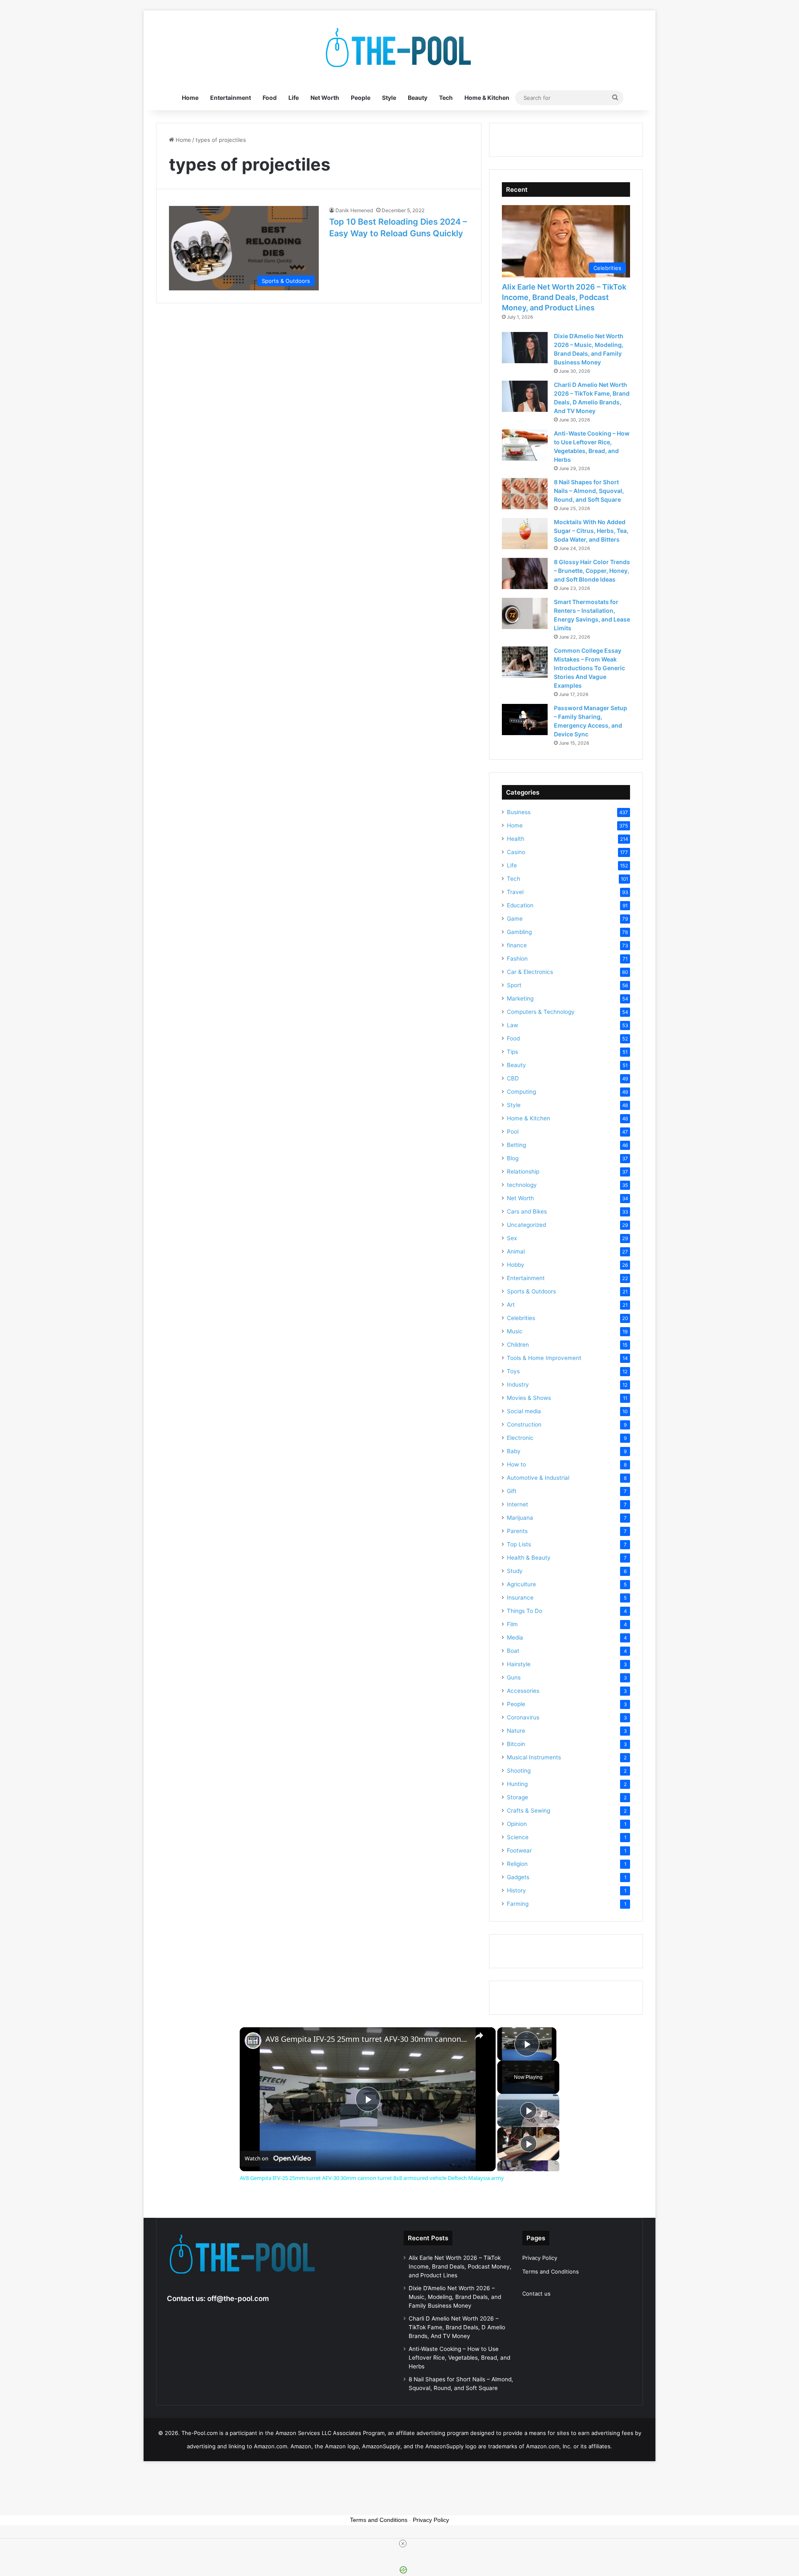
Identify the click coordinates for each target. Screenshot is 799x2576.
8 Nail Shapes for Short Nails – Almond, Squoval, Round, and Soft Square (589, 491)
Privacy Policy (540, 2258)
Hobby (516, 1265)
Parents (517, 1531)
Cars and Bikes (527, 1211)
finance (517, 945)
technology (522, 1185)
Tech (446, 98)
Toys (513, 1371)
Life (294, 98)
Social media (524, 1411)
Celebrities (521, 1318)
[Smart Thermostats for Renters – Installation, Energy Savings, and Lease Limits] (525, 613)
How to (516, 1464)
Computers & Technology (541, 1012)
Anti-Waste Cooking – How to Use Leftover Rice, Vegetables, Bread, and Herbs (459, 2358)
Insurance (520, 1598)
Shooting (519, 1771)
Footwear (519, 1850)
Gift (512, 1491)
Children (518, 1345)
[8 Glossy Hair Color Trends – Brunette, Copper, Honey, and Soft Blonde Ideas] (525, 573)
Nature (516, 1731)
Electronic (520, 1438)
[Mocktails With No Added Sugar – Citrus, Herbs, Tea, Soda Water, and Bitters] (525, 534)
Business (519, 812)
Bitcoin (516, 1744)
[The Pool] (399, 48)
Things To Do (525, 1611)
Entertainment (231, 98)
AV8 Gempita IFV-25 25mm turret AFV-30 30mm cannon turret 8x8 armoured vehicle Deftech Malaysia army (366, 2039)
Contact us (536, 2294)
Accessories (523, 1691)
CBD (513, 1078)
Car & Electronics (530, 972)
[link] (253, 2041)
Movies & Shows (529, 1398)
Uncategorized (526, 1225)
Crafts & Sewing (529, 1811)
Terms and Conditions (551, 2271)
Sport (514, 985)
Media (515, 1637)
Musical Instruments (534, 1757)
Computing (521, 1092)
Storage (517, 1797)
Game (515, 919)
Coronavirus (523, 1717)
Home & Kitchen (487, 98)
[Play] (529, 2110)
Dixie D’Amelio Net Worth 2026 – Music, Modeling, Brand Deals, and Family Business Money (455, 2297)
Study (515, 1571)
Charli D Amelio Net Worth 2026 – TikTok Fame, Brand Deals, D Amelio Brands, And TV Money (457, 2327)
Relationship (523, 1172)
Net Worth (325, 98)
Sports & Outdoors (531, 1291)
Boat (513, 1651)
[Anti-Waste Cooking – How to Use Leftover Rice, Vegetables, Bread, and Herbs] (525, 445)
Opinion (517, 1824)
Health (516, 839)
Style (389, 98)
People (361, 98)
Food (270, 98)
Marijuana (520, 1518)
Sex (512, 1238)
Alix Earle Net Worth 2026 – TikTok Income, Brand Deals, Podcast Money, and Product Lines (564, 297)
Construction (524, 1424)
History (516, 1890)
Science (518, 1837)
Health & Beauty (529, 1558)
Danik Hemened (354, 210)
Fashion (517, 959)
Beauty (418, 98)
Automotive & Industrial (538, 1478)
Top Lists (519, 1544)
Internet (517, 1504)
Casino (516, 852)
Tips (512, 1052)
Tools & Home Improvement (544, 1358)
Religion (517, 1864)
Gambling (519, 932)
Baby (514, 1451)
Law (512, 1025)
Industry (518, 1385)
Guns (514, 1677)
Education (520, 905)
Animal (516, 1251)
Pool (513, 1132)
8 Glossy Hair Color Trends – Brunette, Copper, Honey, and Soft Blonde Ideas (592, 571)
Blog (513, 1158)
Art (511, 1305)
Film (512, 1624)
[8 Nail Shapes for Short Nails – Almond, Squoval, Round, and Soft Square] (525, 494)
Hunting (517, 1784)
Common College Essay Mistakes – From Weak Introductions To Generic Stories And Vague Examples (589, 668)
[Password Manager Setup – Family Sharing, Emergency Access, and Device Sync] (525, 720)
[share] (479, 2036)
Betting (516, 1145)
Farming (518, 1904)
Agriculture (521, 1584)
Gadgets (518, 1877)
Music (515, 1331)
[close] (403, 2544)
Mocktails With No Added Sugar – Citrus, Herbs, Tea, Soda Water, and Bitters (591, 531)
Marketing (520, 998)
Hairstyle (519, 1664)
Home (190, 98)
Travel (515, 892)
